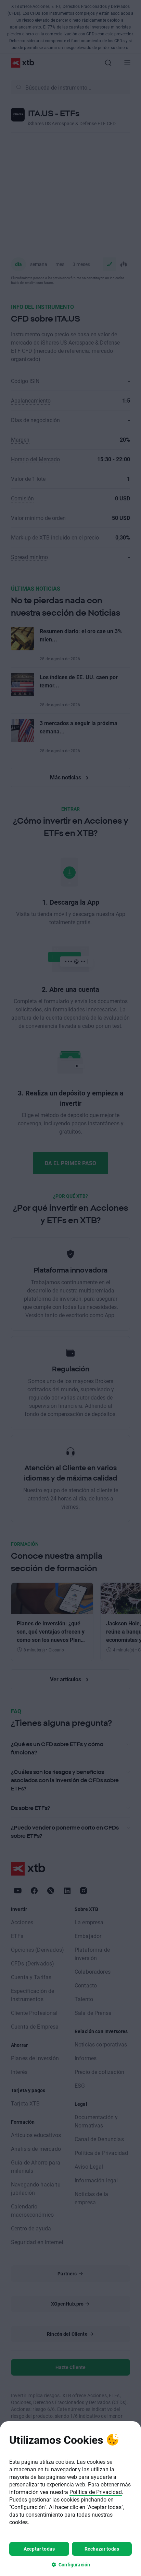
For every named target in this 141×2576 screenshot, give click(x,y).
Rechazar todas (102, 2549)
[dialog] (70, 2499)
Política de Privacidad (96, 2492)
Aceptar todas (39, 2549)
